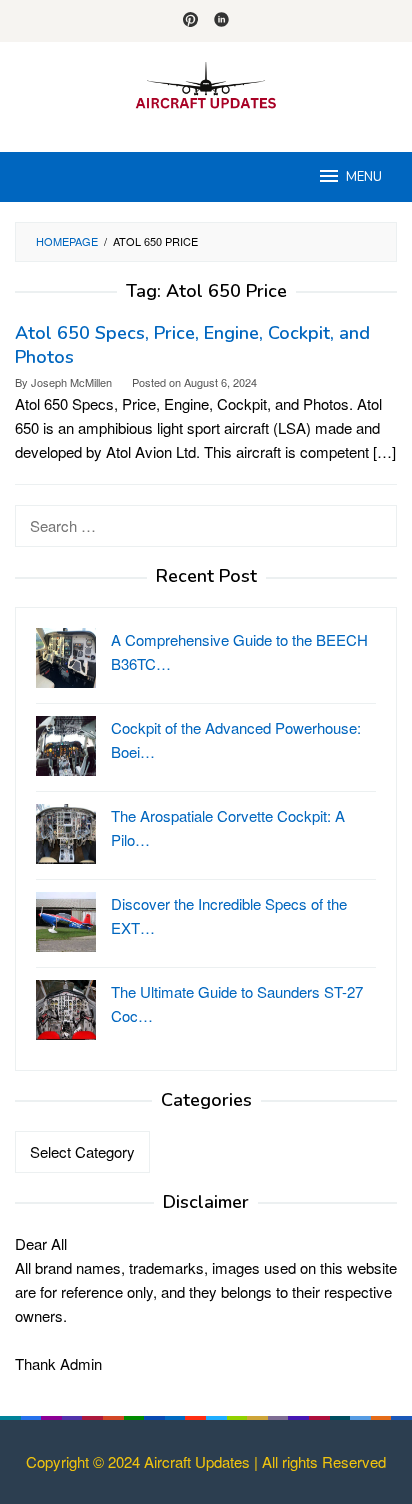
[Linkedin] (221, 21)
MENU (364, 177)
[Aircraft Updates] (205, 84)
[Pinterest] (190, 21)
